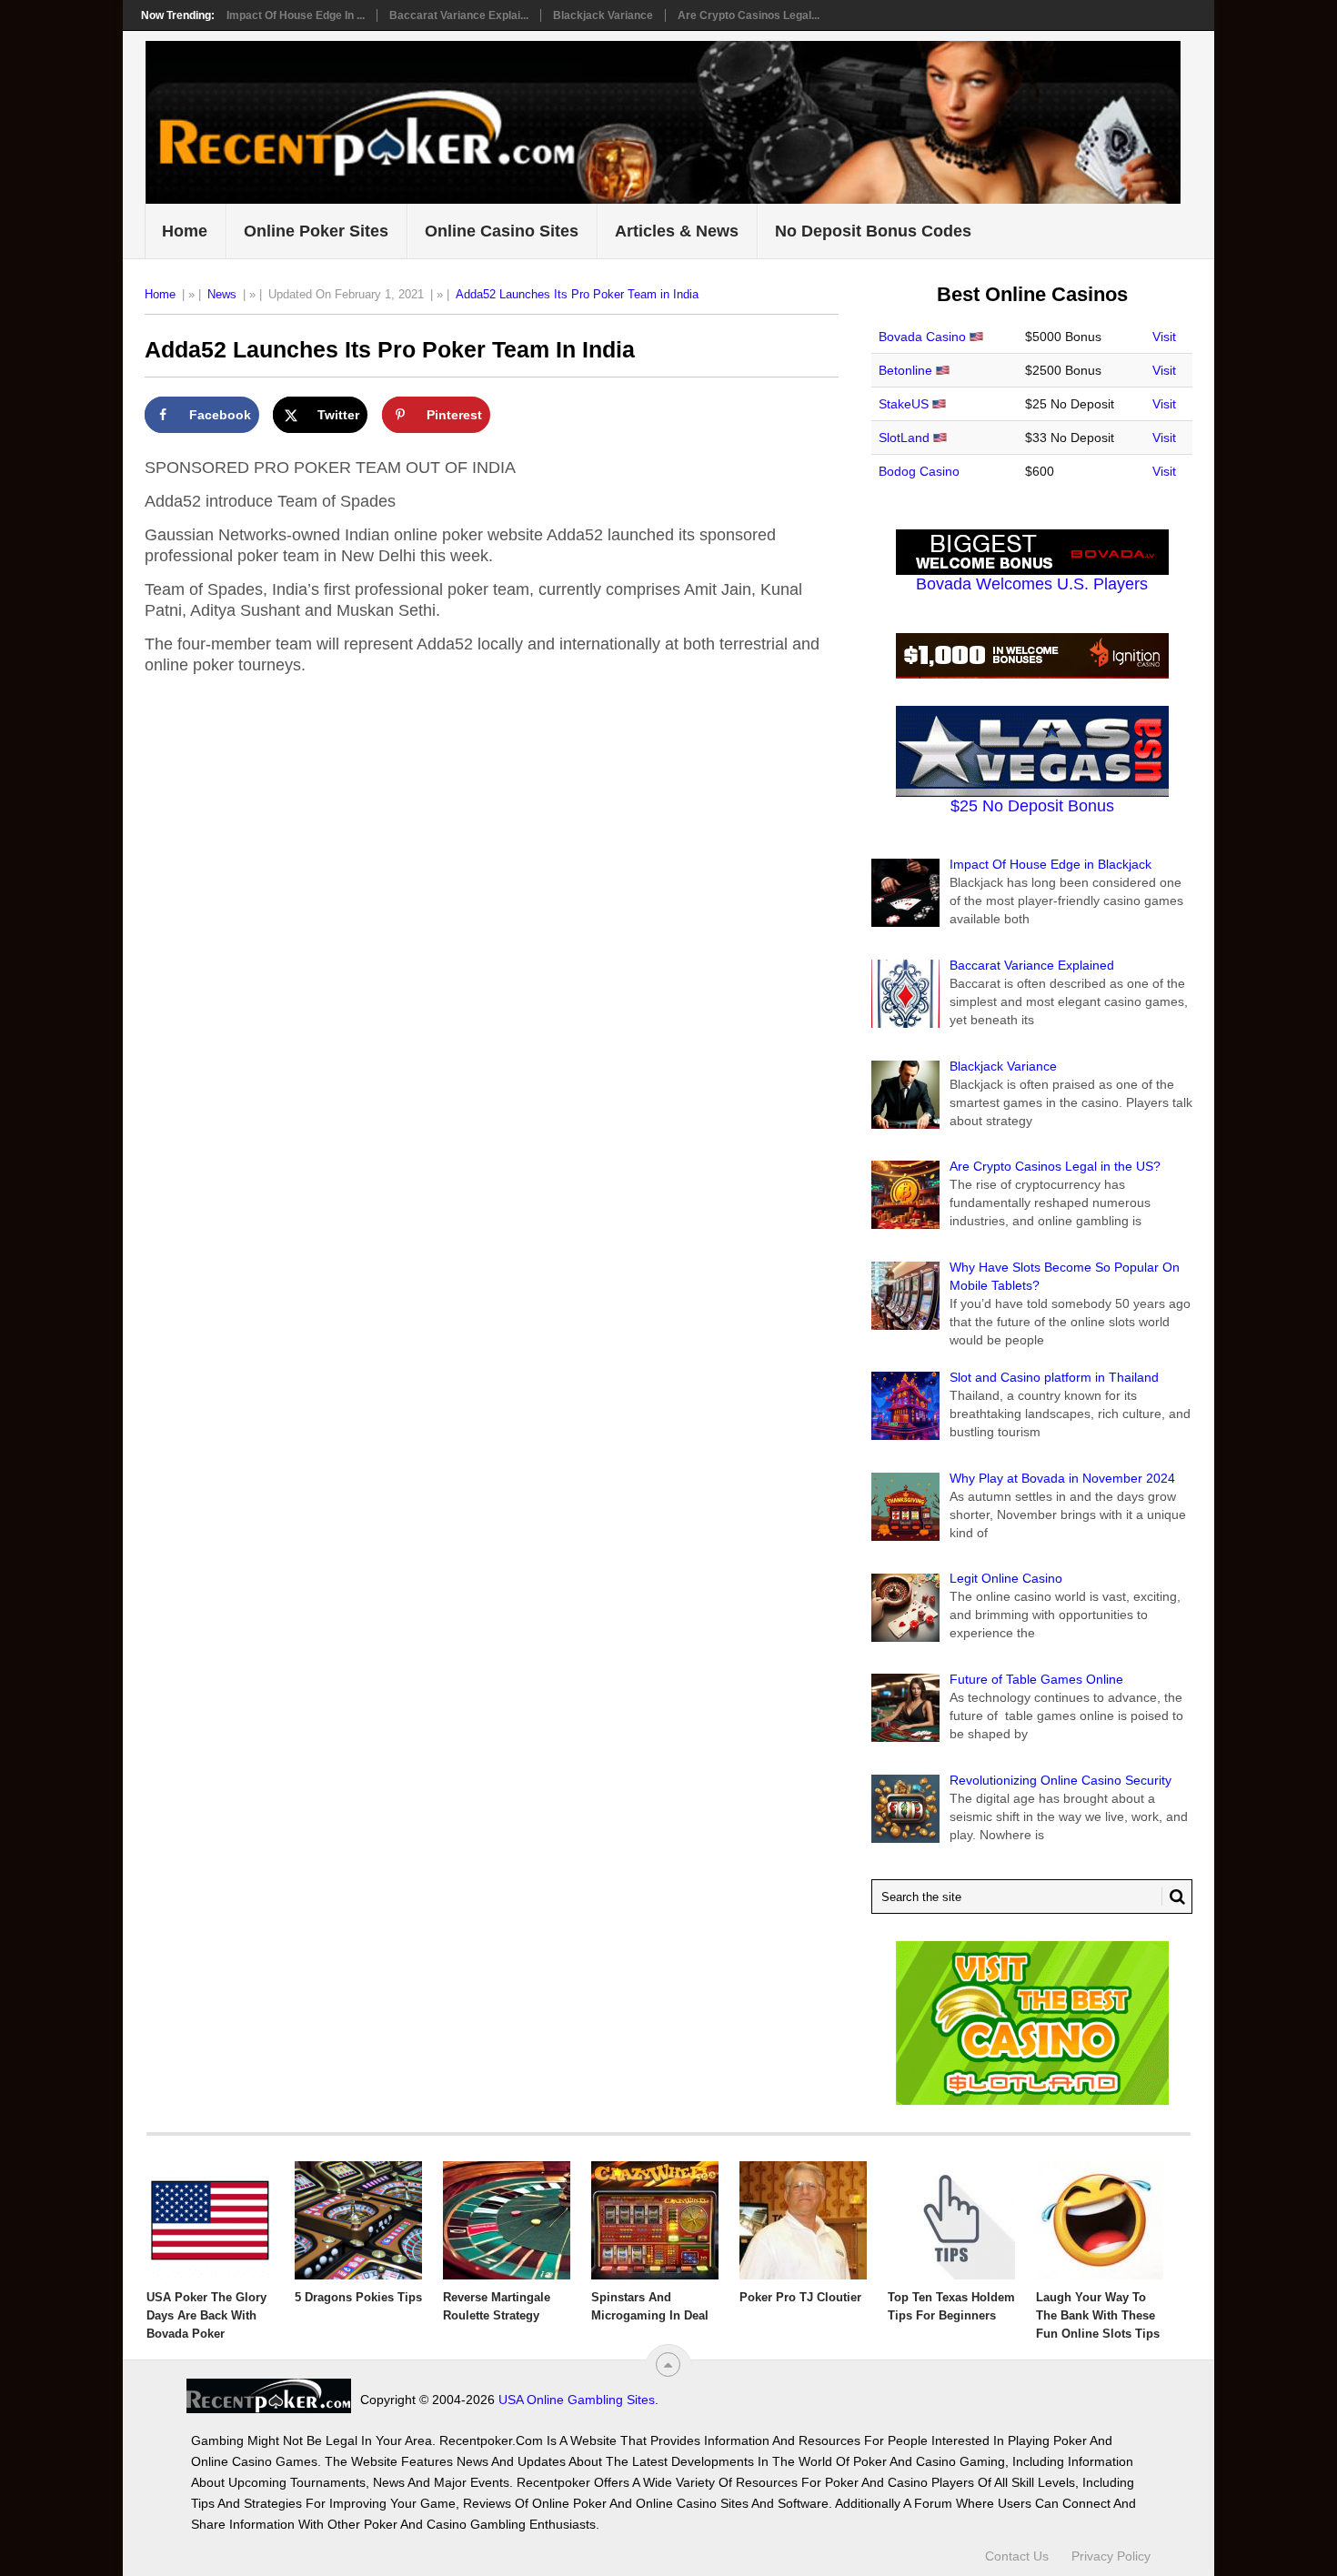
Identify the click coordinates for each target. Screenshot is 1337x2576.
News (222, 294)
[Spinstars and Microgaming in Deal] (655, 2220)
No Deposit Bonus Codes (873, 231)
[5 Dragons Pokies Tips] (358, 2220)
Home (185, 231)
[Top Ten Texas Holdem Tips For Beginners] (951, 2220)
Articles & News (677, 231)
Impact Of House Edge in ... (296, 15)
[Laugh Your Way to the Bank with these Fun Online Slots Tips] (1100, 2220)
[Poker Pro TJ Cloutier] (803, 2220)
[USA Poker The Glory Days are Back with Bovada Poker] (210, 2220)
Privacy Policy (1111, 2556)
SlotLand (904, 438)
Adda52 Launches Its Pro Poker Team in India (577, 294)
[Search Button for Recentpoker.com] (1173, 1897)
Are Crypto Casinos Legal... (749, 15)
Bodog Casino (919, 471)
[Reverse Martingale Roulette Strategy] (507, 2220)
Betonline (905, 370)
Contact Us (1017, 2556)
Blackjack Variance (603, 15)
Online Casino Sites (502, 231)
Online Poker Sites (316, 231)
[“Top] (668, 2365)
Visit (1164, 337)
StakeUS (904, 404)
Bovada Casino (922, 337)
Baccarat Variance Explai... (459, 15)
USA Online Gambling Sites (577, 2400)
